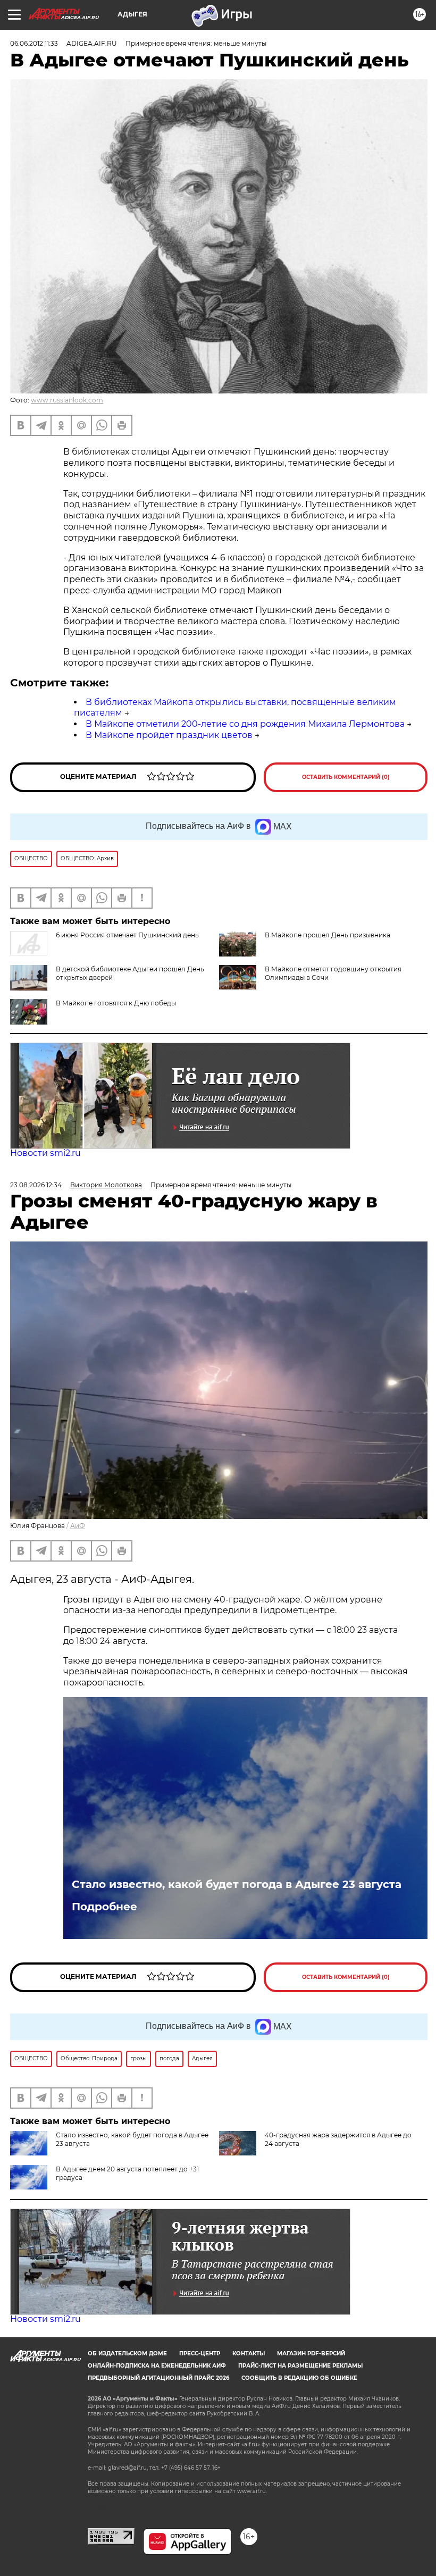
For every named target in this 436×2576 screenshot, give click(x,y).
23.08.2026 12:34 (36, 1185)
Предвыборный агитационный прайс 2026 (158, 2378)
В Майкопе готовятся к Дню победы (116, 1003)
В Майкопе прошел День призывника (328, 935)
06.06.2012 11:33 (34, 43)
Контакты (249, 2353)
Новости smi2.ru (45, 1153)
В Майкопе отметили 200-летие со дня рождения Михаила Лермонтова (245, 724)
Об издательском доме (127, 2353)
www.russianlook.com (67, 400)
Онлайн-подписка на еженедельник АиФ (157, 2366)
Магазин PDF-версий (311, 2353)
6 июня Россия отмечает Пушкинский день (127, 935)
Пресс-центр (200, 2353)
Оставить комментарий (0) (346, 777)
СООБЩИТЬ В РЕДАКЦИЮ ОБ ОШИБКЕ (299, 2378)
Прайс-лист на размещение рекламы (300, 2366)
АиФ (78, 1526)
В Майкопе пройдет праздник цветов (169, 735)
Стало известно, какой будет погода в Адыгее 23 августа (237, 1884)
